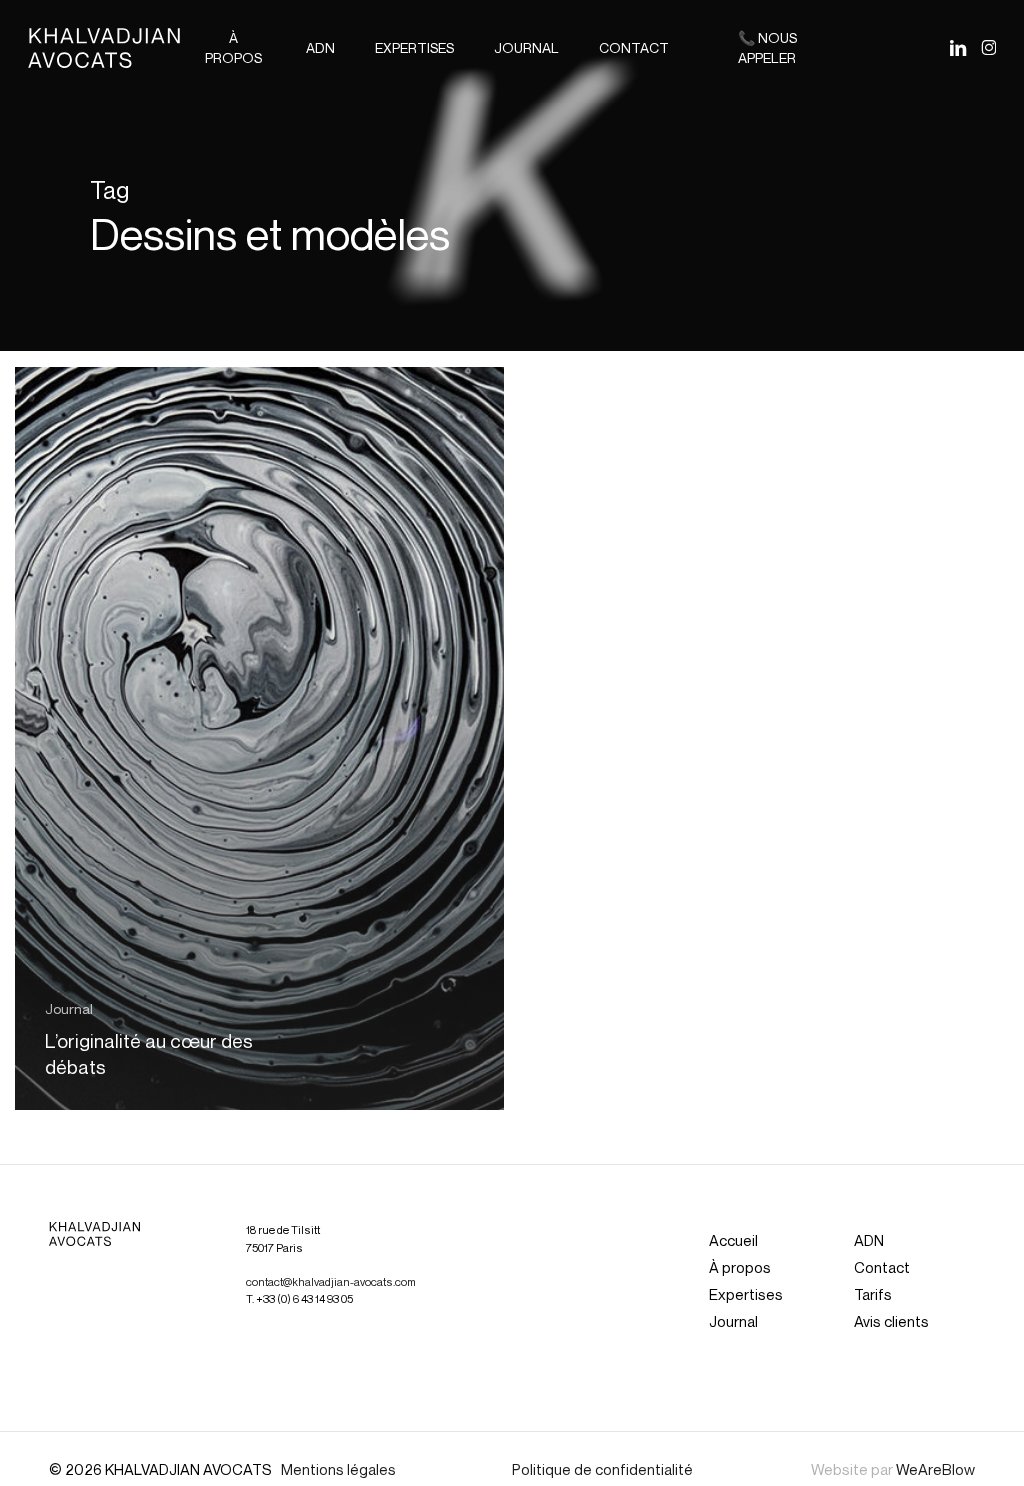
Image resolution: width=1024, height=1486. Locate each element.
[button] (733, 1240)
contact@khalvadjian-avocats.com (331, 1282)
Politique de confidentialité (602, 1469)
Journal (69, 1008)
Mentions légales (338, 1469)
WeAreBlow (935, 1469)
